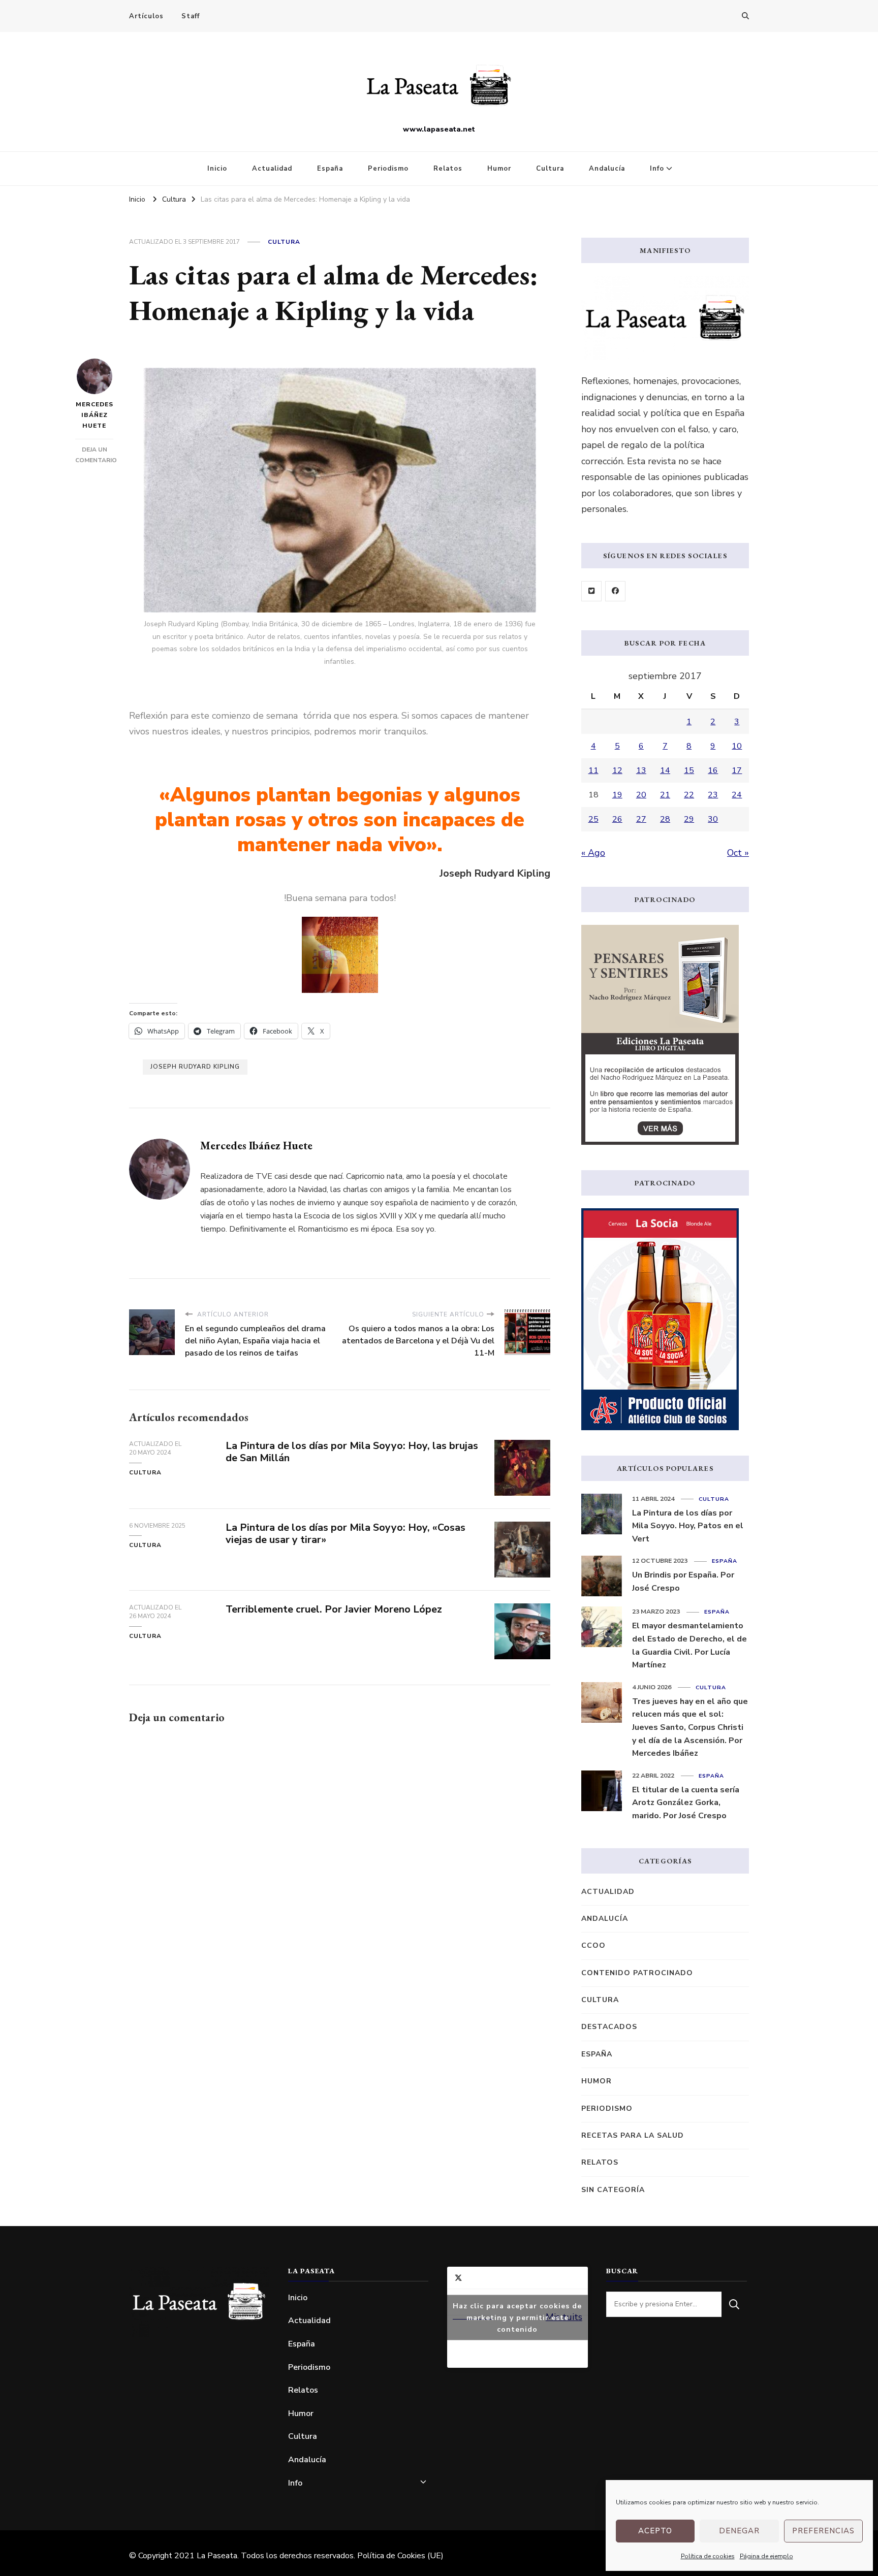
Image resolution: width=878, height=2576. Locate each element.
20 (641, 795)
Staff (191, 16)
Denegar (739, 2531)
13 (641, 770)
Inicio (217, 169)
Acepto (655, 2531)
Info (657, 169)
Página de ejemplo (766, 2556)
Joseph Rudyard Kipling (195, 1067)
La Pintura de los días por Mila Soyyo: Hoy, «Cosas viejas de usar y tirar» (346, 1534)
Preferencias (823, 2531)
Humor (499, 169)
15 (689, 770)
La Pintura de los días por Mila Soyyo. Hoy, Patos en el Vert (688, 1526)
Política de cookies (708, 2556)
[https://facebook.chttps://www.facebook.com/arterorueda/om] (615, 591)
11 (593, 770)
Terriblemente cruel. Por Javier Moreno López (334, 1609)
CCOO (593, 1945)
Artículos (146, 16)
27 (641, 819)
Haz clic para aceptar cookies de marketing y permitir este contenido (517, 2317)
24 (737, 795)
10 (737, 746)
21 (665, 795)
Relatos (448, 169)
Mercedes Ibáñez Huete (95, 415)
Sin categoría (613, 2190)
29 (689, 819)
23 (713, 795)
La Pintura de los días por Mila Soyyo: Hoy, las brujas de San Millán (352, 1452)
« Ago (593, 853)
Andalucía (607, 169)
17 (737, 770)
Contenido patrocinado (637, 1973)
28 (665, 819)
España (330, 169)
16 (713, 770)
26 (617, 819)
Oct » (738, 853)
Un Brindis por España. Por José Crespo (683, 1582)
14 (665, 770)
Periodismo (388, 169)
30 (713, 819)
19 (617, 795)
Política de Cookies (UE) (400, 2556)
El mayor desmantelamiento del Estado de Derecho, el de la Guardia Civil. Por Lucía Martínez (689, 1645)
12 (617, 770)
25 (593, 819)
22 (689, 795)
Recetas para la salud (633, 2135)
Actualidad (272, 169)
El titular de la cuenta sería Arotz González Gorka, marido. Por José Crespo (686, 1803)
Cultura (550, 169)
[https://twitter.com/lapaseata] (591, 591)
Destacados (609, 2027)
